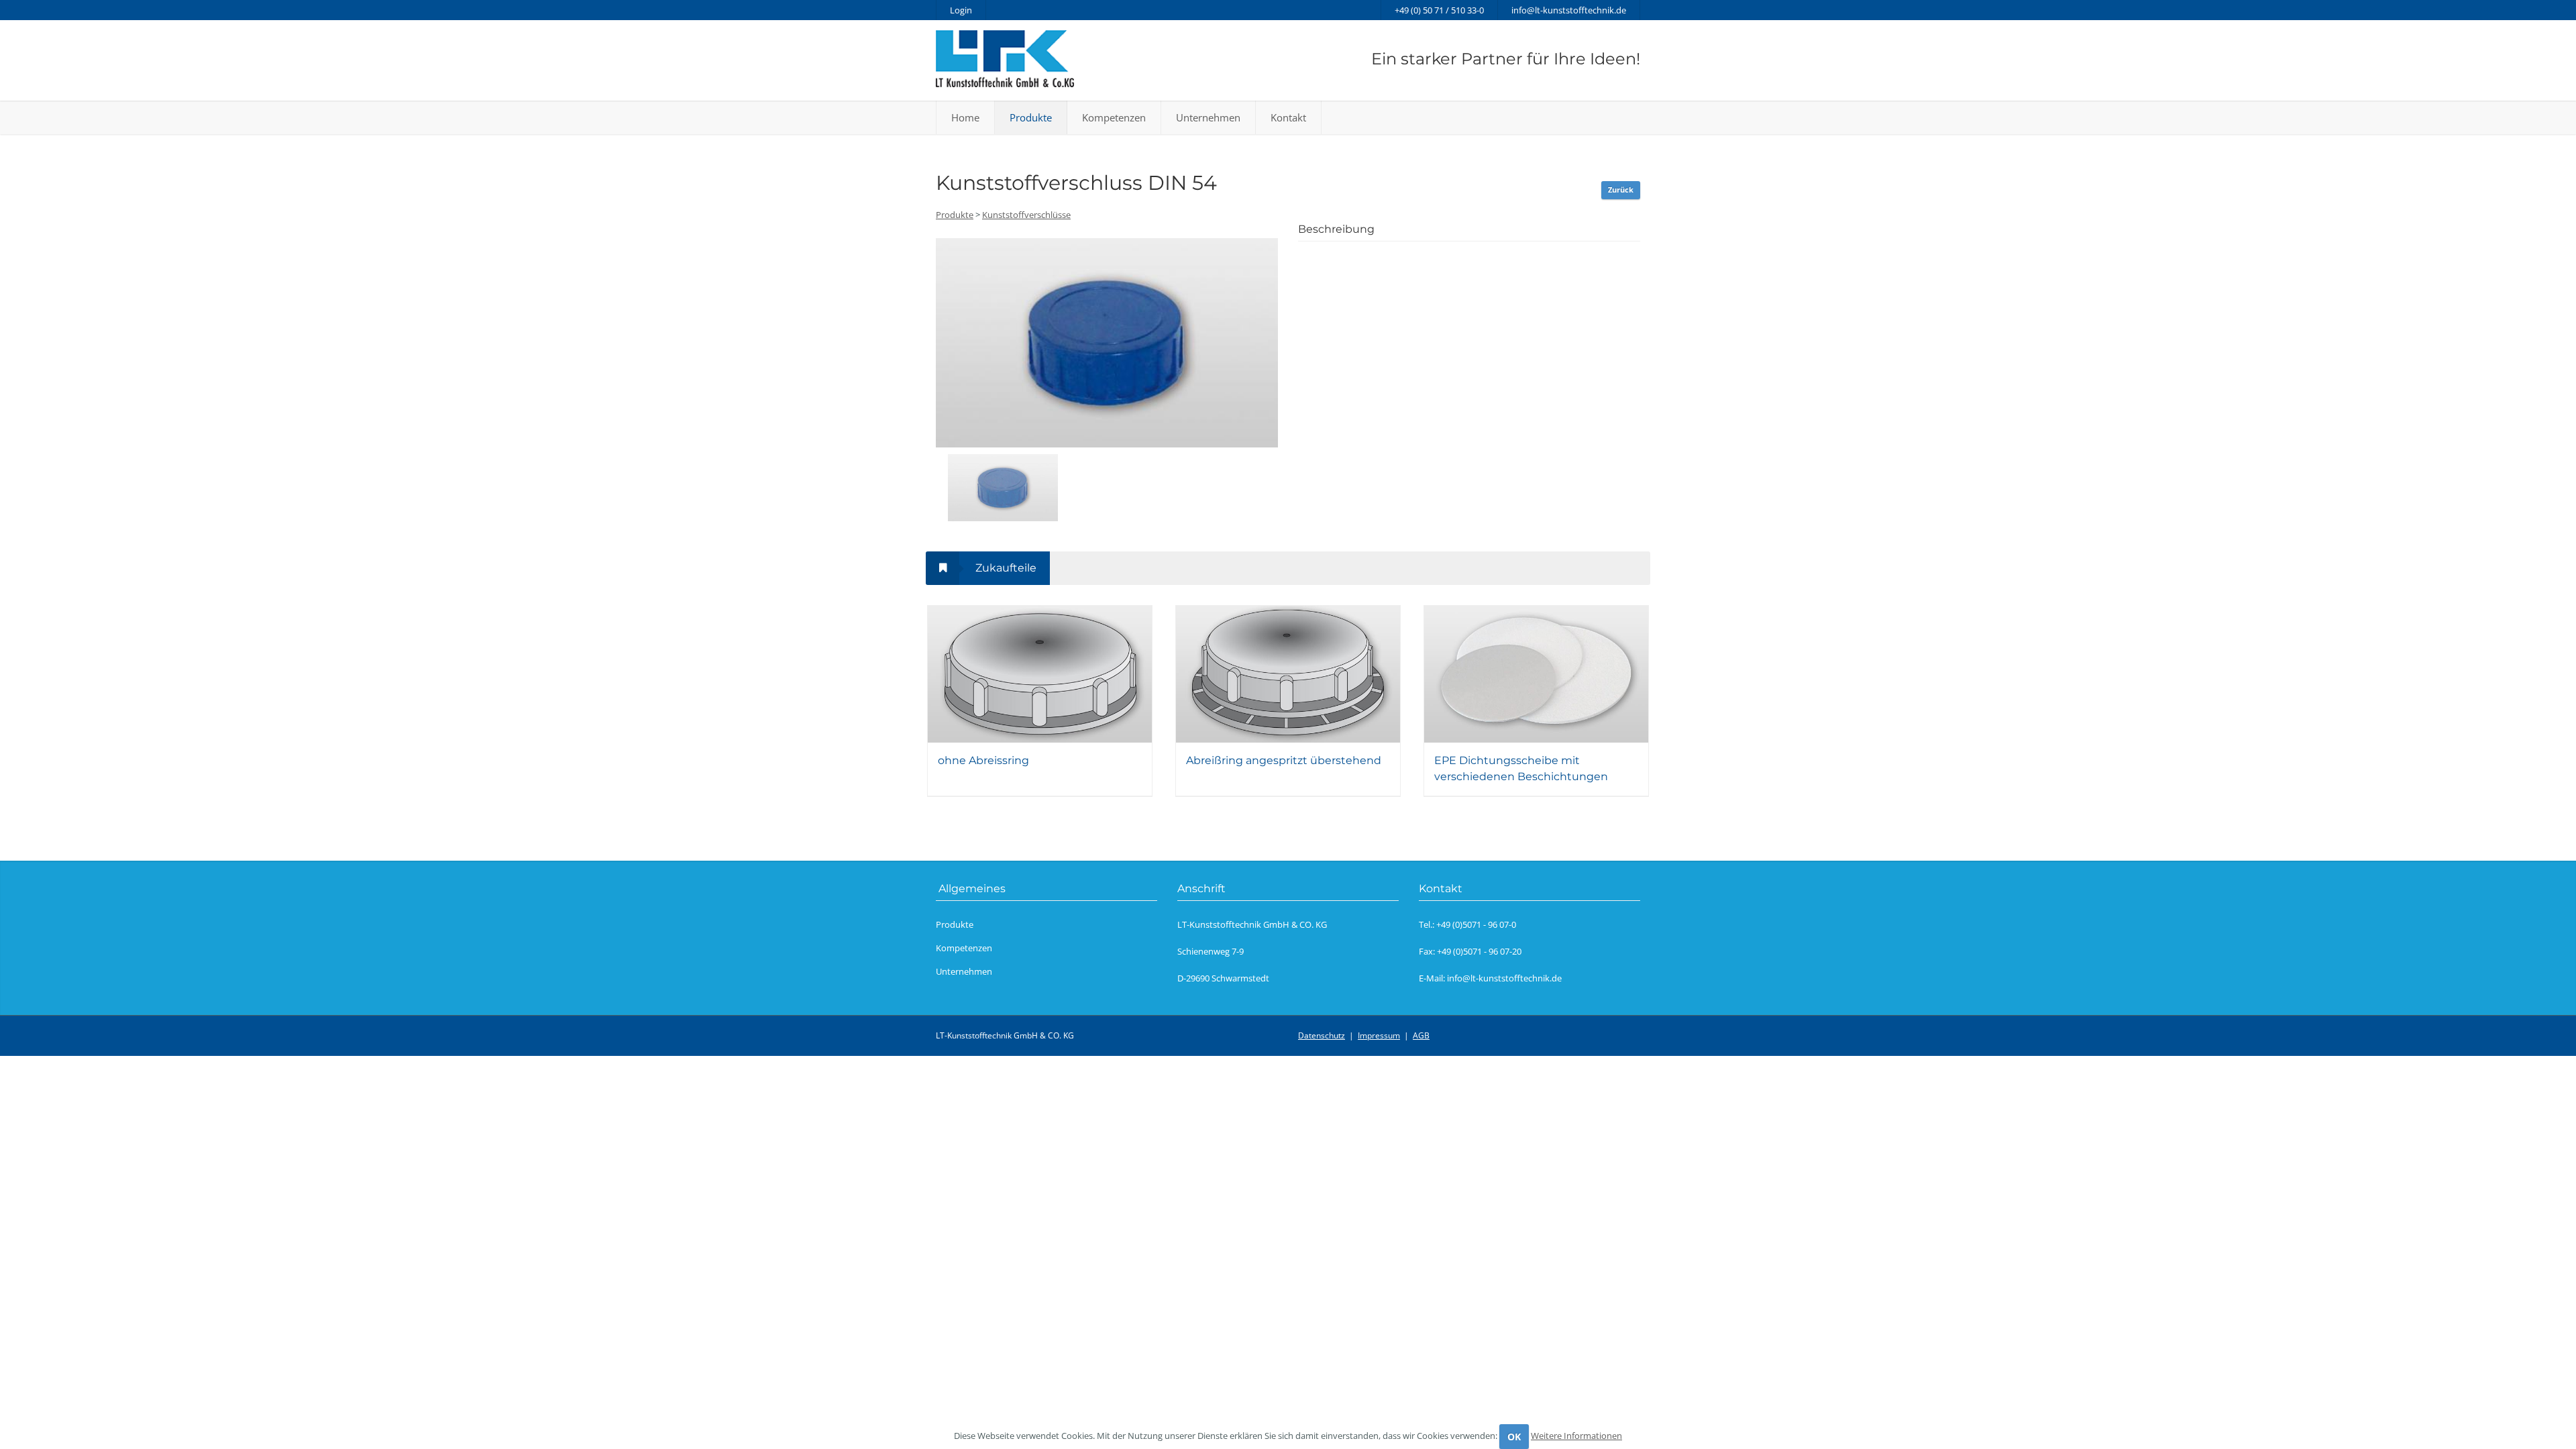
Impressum (1379, 1035)
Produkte (1031, 117)
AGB (1421, 1035)
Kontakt (1288, 117)
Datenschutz (1322, 1035)
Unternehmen (1208, 117)
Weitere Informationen (1576, 1436)
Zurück (1621, 190)
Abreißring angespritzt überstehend (1284, 760)
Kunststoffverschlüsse (1026, 215)
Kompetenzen (1114, 117)
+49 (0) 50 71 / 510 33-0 (1439, 10)
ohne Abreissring (983, 760)
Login (961, 10)
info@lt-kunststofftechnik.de (1569, 10)
